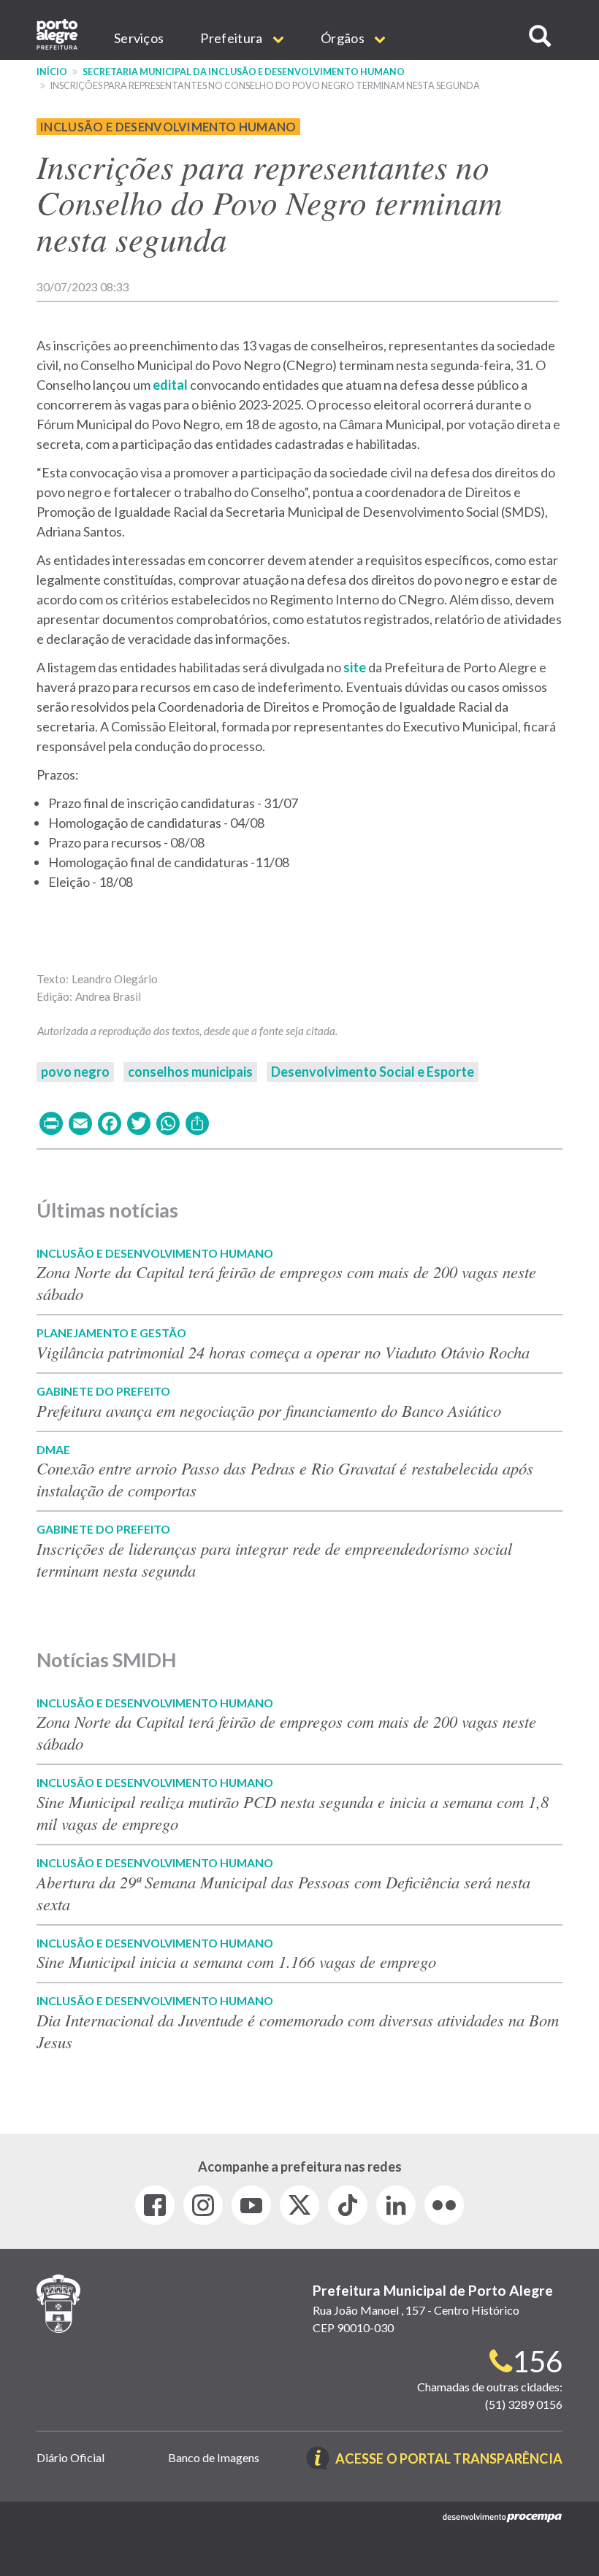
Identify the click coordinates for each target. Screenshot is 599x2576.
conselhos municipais (190, 1072)
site (355, 667)
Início (52, 72)
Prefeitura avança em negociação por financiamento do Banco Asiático (269, 1410)
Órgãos (344, 38)
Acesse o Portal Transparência (449, 2460)
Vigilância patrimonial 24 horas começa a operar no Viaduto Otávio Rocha (283, 1352)
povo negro (75, 1072)
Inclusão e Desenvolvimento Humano (168, 127)
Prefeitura (232, 38)
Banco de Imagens (214, 2457)
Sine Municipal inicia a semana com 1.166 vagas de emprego (236, 1961)
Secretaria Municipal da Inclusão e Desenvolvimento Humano (244, 72)
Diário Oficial (70, 2457)
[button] (540, 36)
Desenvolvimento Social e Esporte (373, 1072)
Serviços (139, 38)
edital (170, 385)
